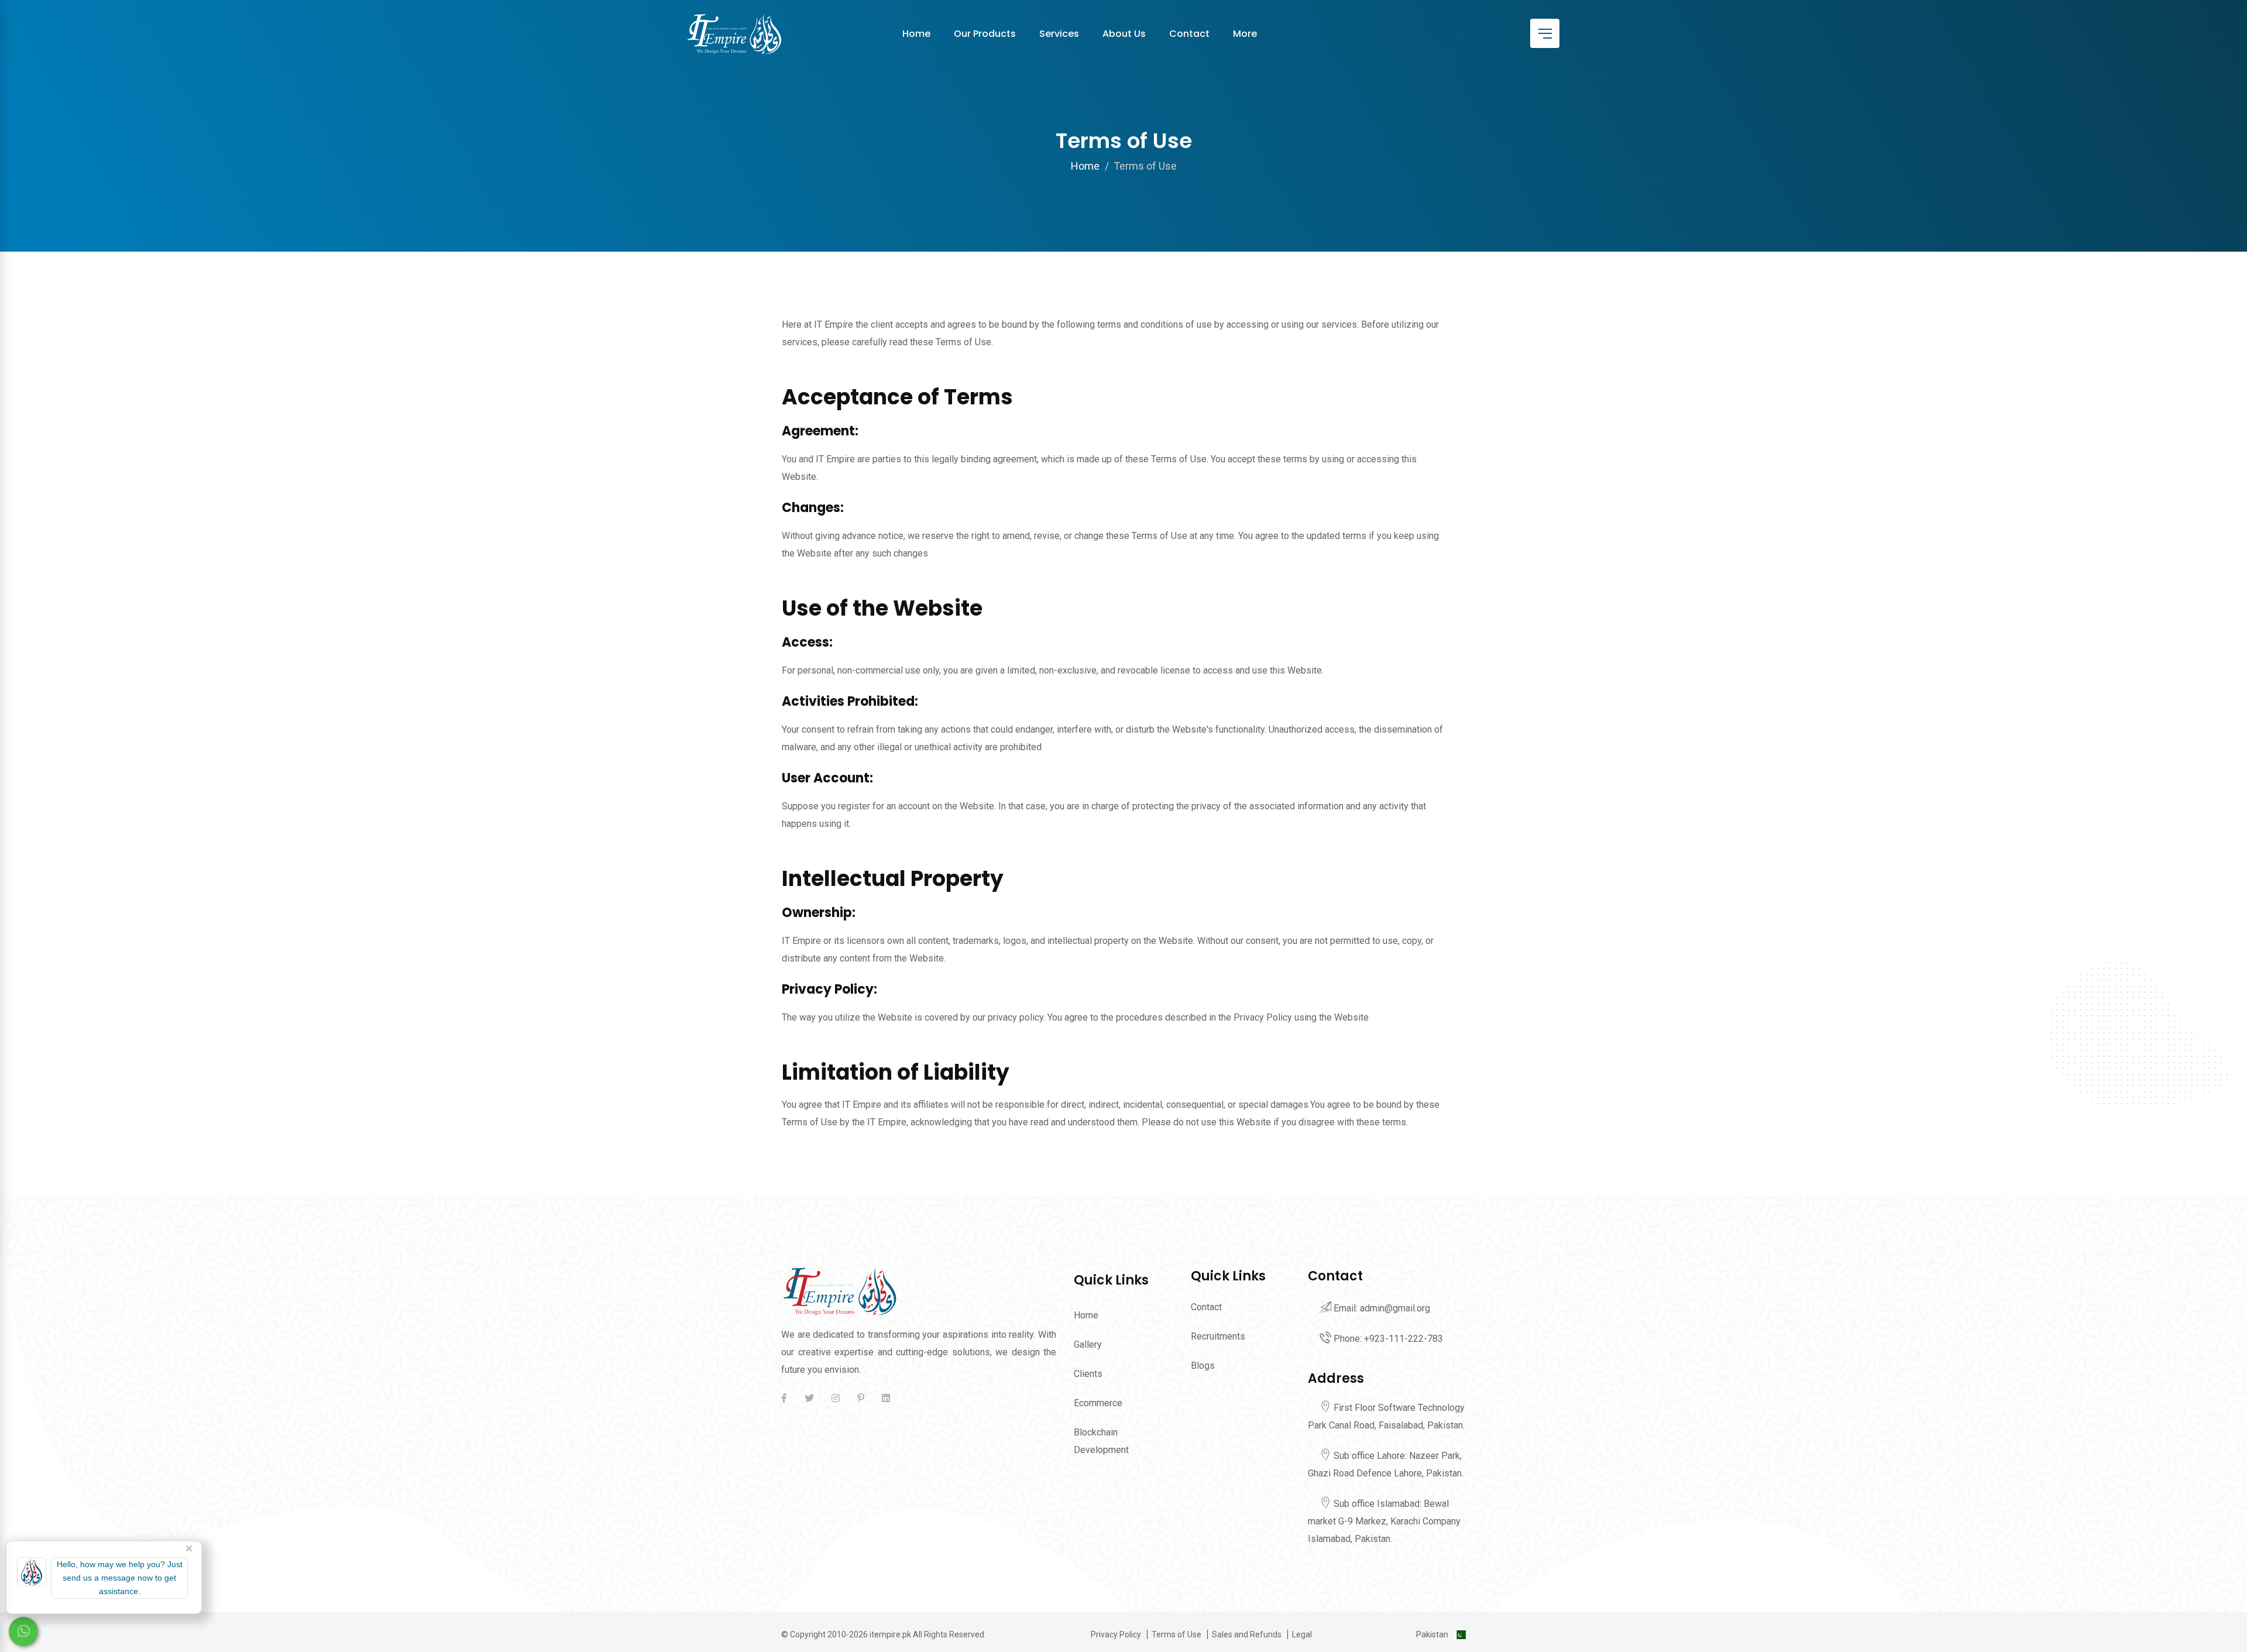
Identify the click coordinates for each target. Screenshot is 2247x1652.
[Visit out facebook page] (787, 1398)
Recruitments (1218, 1336)
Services (1059, 34)
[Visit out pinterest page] (861, 1398)
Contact (1189, 34)
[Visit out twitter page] (809, 1398)
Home (916, 34)
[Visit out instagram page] (836, 1398)
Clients (1088, 1374)
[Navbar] (1545, 33)
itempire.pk (890, 1634)
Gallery (1088, 1344)
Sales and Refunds (1247, 1634)
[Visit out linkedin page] (886, 1398)
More (1245, 34)
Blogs (1203, 1366)
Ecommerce (1098, 1403)
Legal (1302, 1634)
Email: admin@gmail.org (1381, 1308)
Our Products (985, 34)
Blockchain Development (1101, 1441)
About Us (1124, 34)
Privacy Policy (1116, 1634)
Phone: (1387, 1339)
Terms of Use (1176, 1634)
